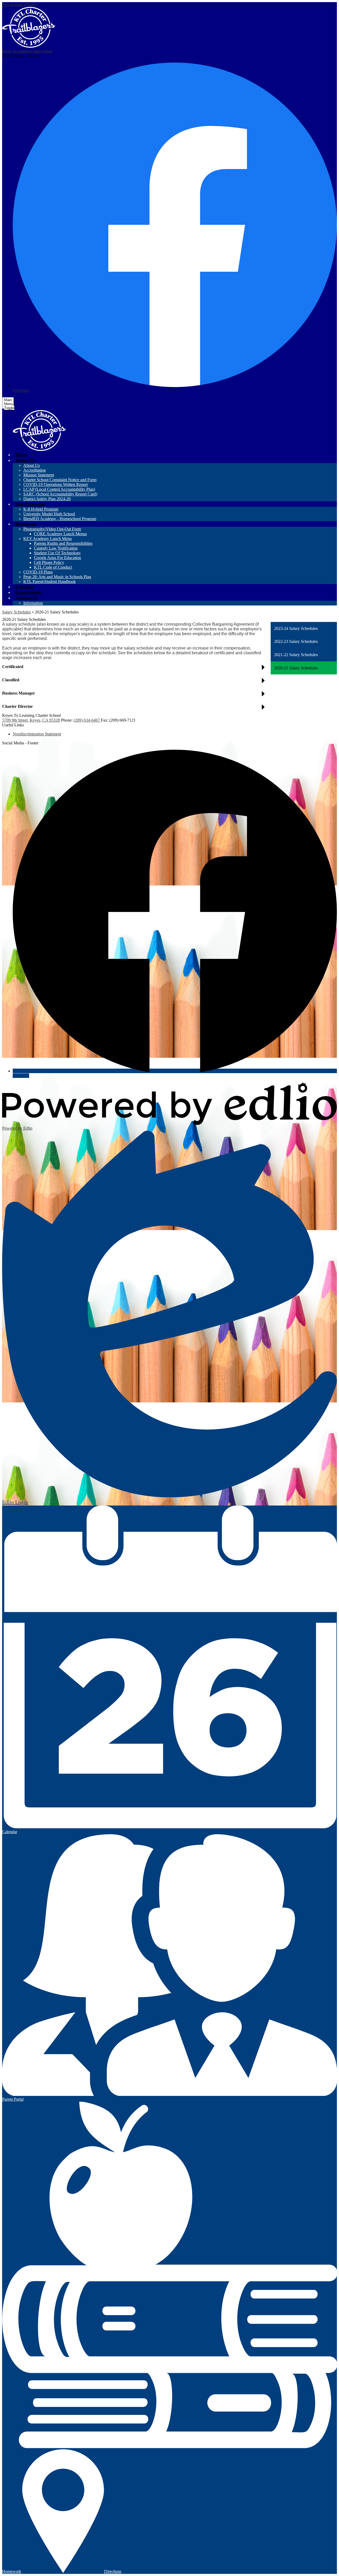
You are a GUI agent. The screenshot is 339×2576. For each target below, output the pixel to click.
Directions (113, 2571)
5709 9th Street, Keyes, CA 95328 (31, 720)
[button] (25, 460)
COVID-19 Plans (38, 572)
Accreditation (35, 470)
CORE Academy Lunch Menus (60, 534)
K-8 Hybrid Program (41, 509)
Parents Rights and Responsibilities (63, 543)
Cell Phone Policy (49, 562)
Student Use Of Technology (57, 553)
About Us (32, 465)
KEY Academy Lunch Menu (48, 539)
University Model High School (49, 514)
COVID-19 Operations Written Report (55, 484)
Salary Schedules (16, 612)
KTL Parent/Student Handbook (50, 582)
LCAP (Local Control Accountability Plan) (59, 489)
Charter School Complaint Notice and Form (60, 480)
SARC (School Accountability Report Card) (60, 494)
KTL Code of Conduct (53, 567)
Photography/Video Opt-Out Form (52, 529)
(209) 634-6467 (87, 720)
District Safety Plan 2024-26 (47, 499)
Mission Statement (39, 475)
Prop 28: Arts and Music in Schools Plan (57, 577)
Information (33, 603)
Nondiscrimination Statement (37, 734)
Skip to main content (19, 4)
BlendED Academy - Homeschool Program (60, 519)
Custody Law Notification (56, 548)
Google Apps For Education (57, 558)
